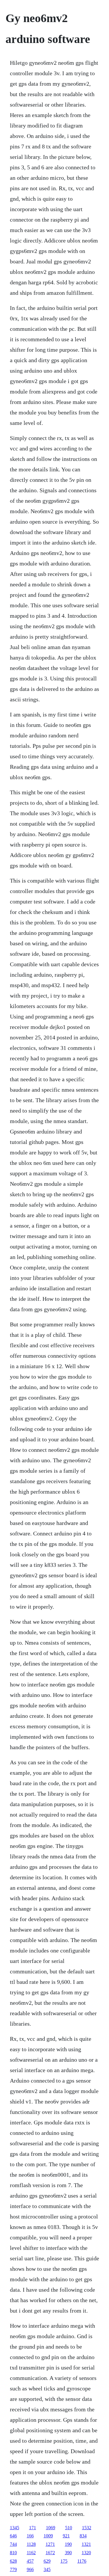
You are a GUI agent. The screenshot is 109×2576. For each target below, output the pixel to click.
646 (13, 2536)
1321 (86, 2544)
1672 (50, 2553)
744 (13, 2544)
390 (68, 2553)
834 (83, 2536)
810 (13, 2553)
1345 (15, 2528)
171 (33, 2528)
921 (66, 2536)
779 (13, 2569)
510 (69, 2528)
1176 (82, 2561)
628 (13, 2561)
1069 (51, 2528)
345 (47, 2569)
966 (30, 2569)
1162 (31, 2553)
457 (30, 2561)
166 (30, 2536)
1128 (31, 2544)
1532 (87, 2528)
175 (64, 2561)
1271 (50, 2544)
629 (47, 2561)
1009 (48, 2536)
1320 (86, 2553)
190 (68, 2544)
